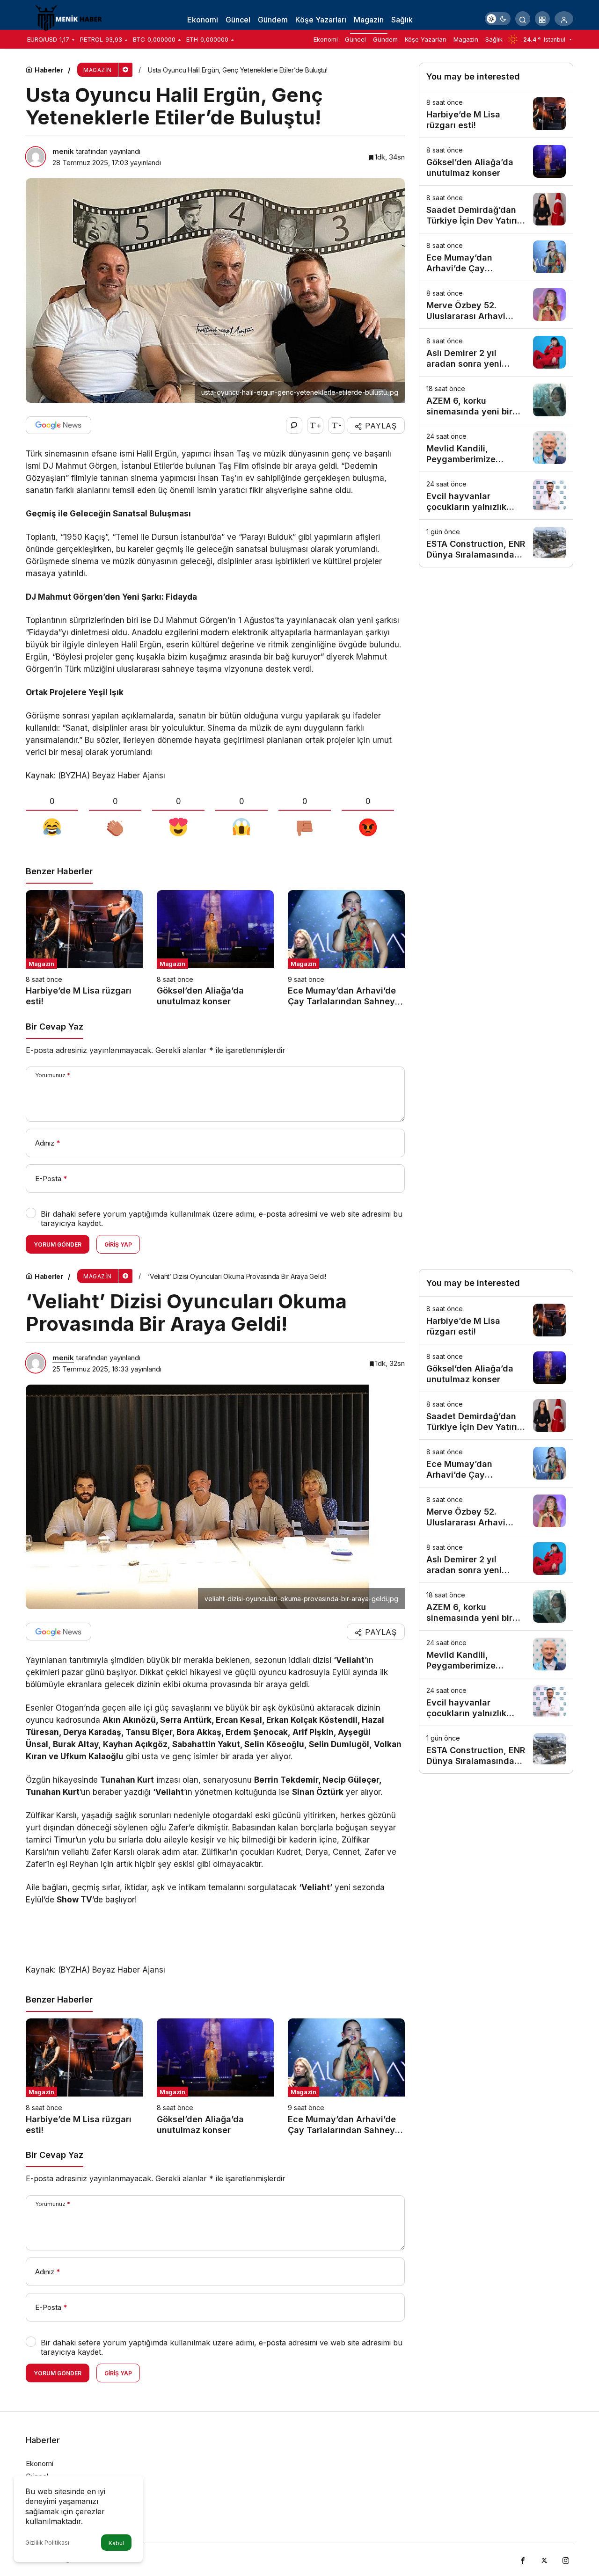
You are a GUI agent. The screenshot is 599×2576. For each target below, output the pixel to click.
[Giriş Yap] (564, 19)
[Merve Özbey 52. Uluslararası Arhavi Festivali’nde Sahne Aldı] (496, 305)
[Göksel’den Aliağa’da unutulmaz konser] (215, 949)
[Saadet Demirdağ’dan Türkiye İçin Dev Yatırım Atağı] (496, 209)
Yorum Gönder (58, 1244)
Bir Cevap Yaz (55, 1027)
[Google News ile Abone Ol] (58, 425)
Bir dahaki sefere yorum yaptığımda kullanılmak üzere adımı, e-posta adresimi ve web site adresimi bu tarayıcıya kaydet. (222, 1219)
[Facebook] (523, 2559)
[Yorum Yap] (294, 425)
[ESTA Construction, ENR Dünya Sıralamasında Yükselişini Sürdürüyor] (496, 543)
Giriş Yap (118, 1244)
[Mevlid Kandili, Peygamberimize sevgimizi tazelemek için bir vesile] (496, 448)
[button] (542, 19)
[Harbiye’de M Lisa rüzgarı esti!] (84, 949)
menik (63, 151)
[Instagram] (566, 2559)
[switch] (498, 19)
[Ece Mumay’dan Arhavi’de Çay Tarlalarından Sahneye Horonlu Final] (346, 949)
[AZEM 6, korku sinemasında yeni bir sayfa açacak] (496, 400)
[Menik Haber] (73, 18)
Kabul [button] (116, 2543)
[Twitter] (544, 2559)
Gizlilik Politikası (47, 2543)
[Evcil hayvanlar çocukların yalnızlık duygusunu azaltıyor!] (496, 496)
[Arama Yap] (523, 19)
